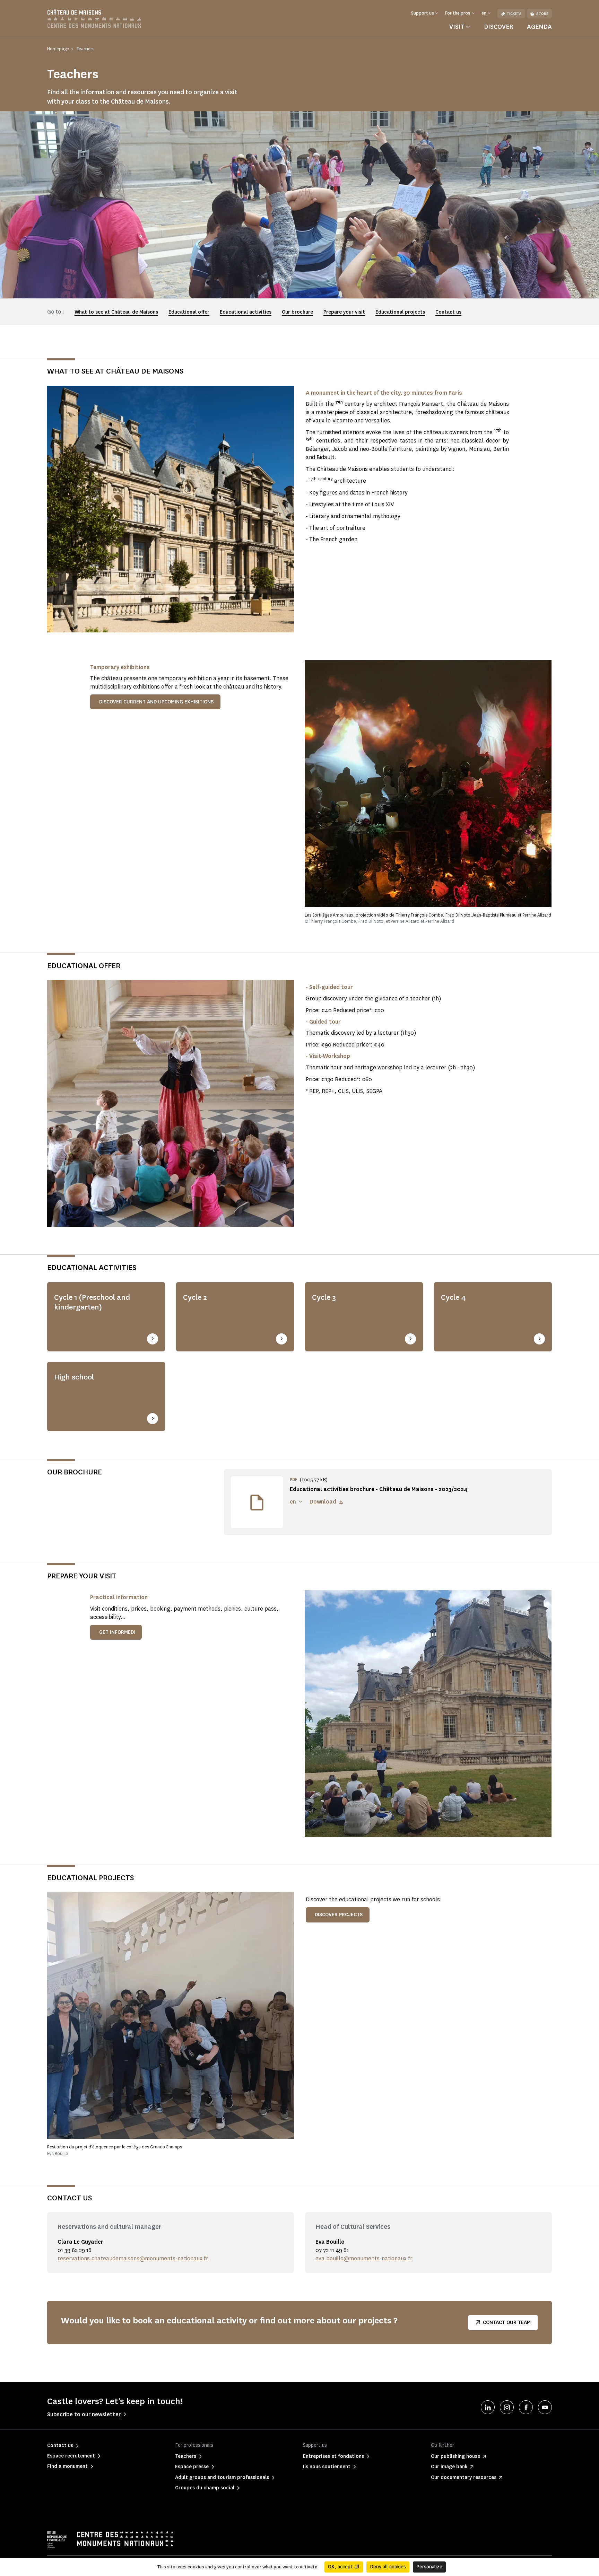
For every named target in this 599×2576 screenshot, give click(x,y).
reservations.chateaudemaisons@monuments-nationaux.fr (133, 2258)
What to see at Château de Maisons (116, 312)
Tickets (514, 14)
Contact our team (507, 2323)
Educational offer (189, 312)
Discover (498, 27)
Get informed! (117, 1632)
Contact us (448, 312)
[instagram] (507, 2407)
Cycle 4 (453, 1297)
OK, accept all (344, 2567)
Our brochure (297, 312)
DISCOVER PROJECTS (339, 1915)
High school (74, 1377)
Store (542, 14)
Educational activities (246, 312)
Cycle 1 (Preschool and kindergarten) (92, 1302)
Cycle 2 (195, 1297)
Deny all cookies (388, 2567)
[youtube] (545, 2407)
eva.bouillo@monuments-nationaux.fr (364, 2258)
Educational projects (400, 312)
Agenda (539, 27)
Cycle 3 (324, 1297)
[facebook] (526, 2407)
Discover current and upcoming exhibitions (156, 702)
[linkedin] (488, 2407)
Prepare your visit (344, 312)
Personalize (429, 2567)
